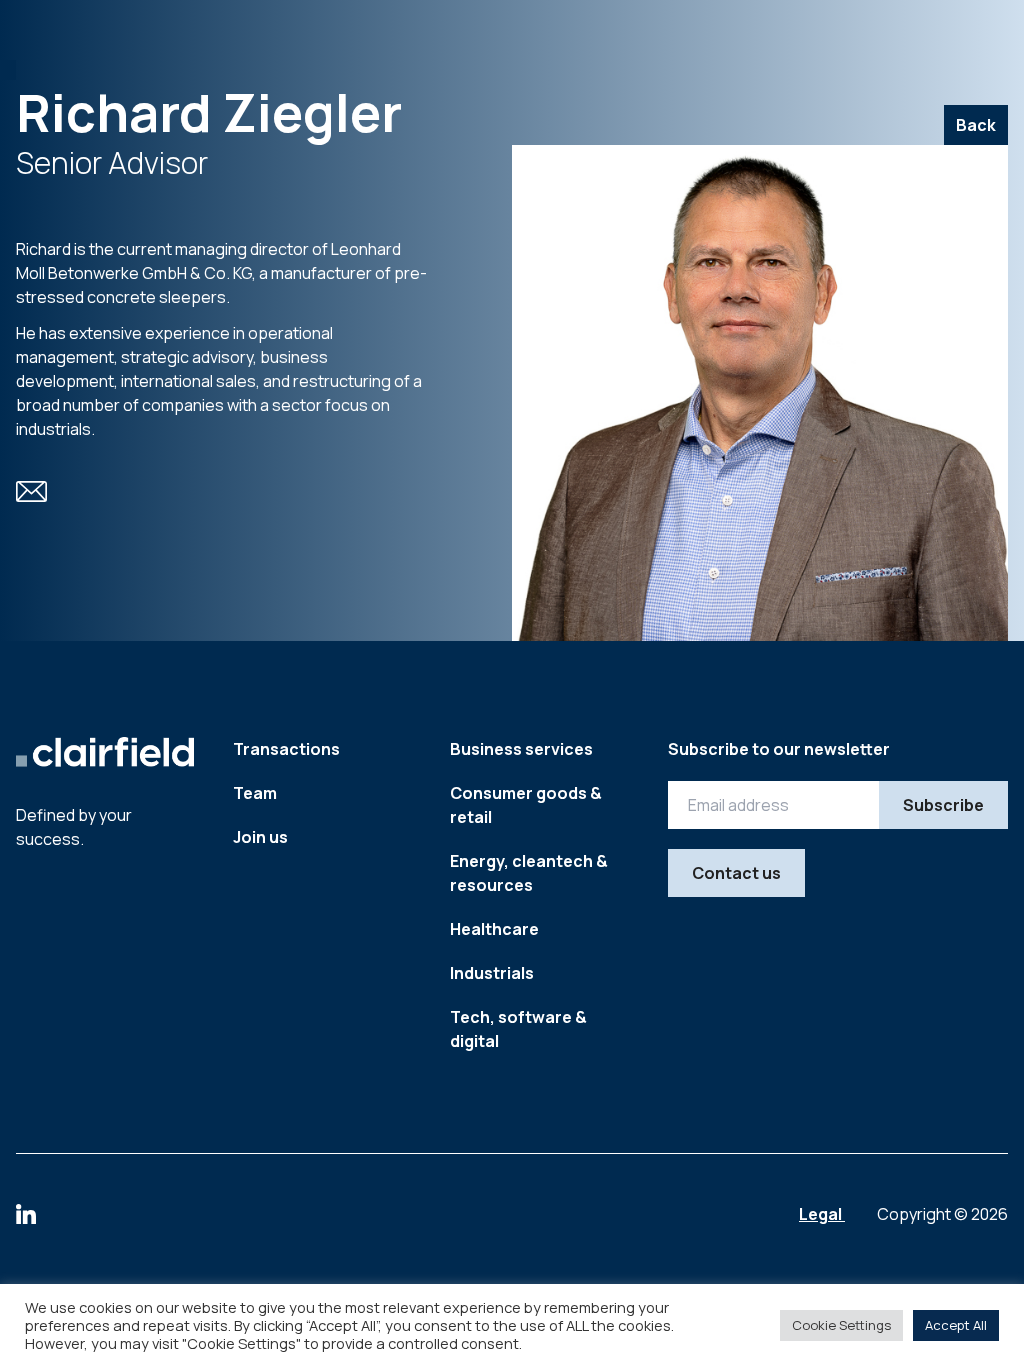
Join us (260, 837)
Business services (521, 749)
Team (255, 793)
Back (976, 125)
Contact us (736, 873)
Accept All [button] (956, 1325)
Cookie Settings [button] (841, 1325)
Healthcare (494, 929)
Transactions (286, 749)
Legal (822, 1214)
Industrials (492, 973)
